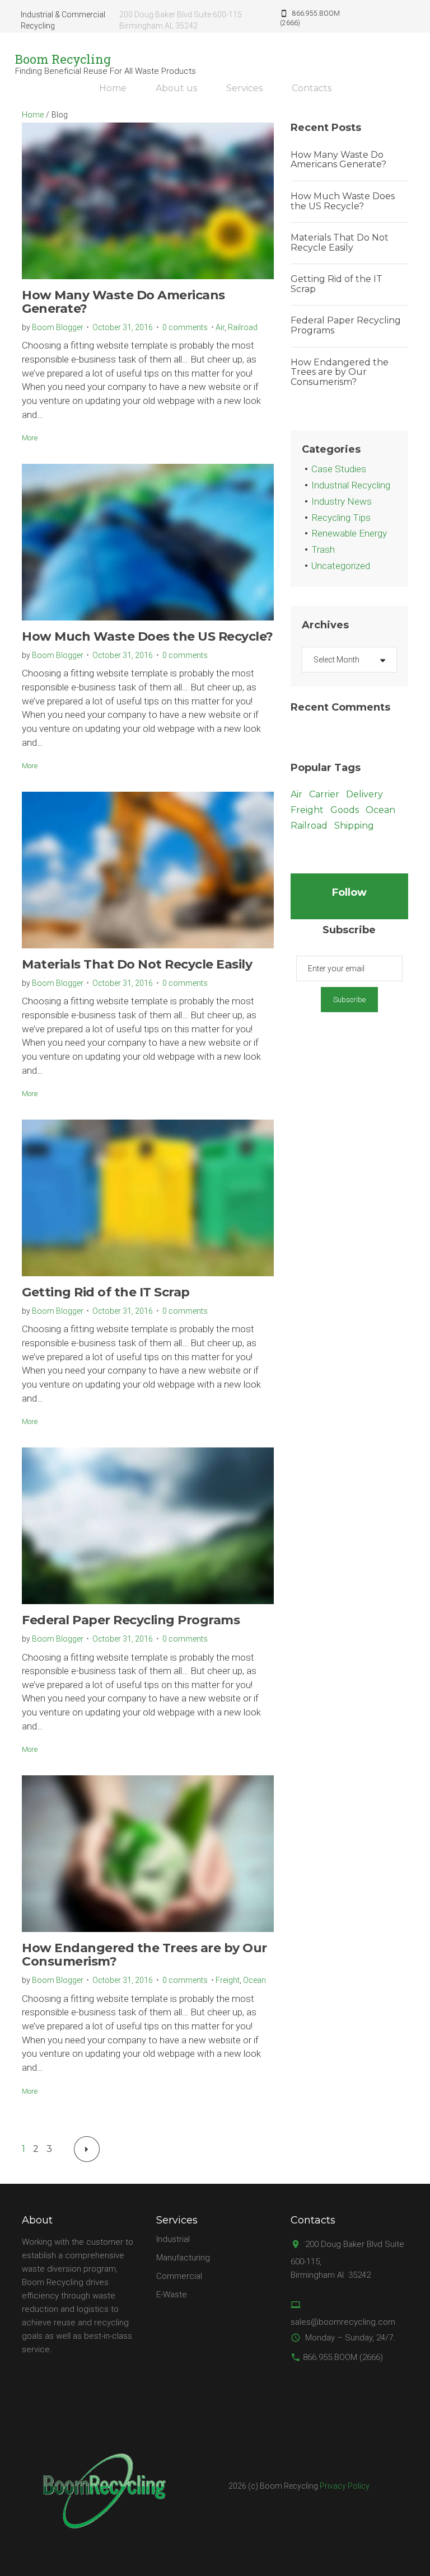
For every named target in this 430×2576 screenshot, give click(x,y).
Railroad (243, 327)
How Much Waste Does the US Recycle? (148, 636)
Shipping (354, 826)
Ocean (254, 1980)
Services (244, 88)
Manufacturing (183, 2258)
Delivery (364, 794)
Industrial (173, 2239)
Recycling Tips (341, 518)
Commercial (179, 2276)
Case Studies (339, 469)
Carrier (324, 794)
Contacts (312, 88)
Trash (323, 549)
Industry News (342, 501)
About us (176, 88)
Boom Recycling (63, 59)
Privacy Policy (345, 2486)
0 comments (185, 327)
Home (113, 88)
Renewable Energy (349, 533)
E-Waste (172, 2295)
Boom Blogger (58, 327)
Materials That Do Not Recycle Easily (137, 964)
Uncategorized (341, 566)
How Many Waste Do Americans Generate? (123, 302)
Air (220, 327)
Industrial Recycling (351, 485)
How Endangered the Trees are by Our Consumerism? (144, 1955)
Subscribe (349, 1000)
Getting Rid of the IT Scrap (106, 1292)
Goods (345, 810)
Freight (228, 1980)
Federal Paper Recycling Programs (131, 1620)
